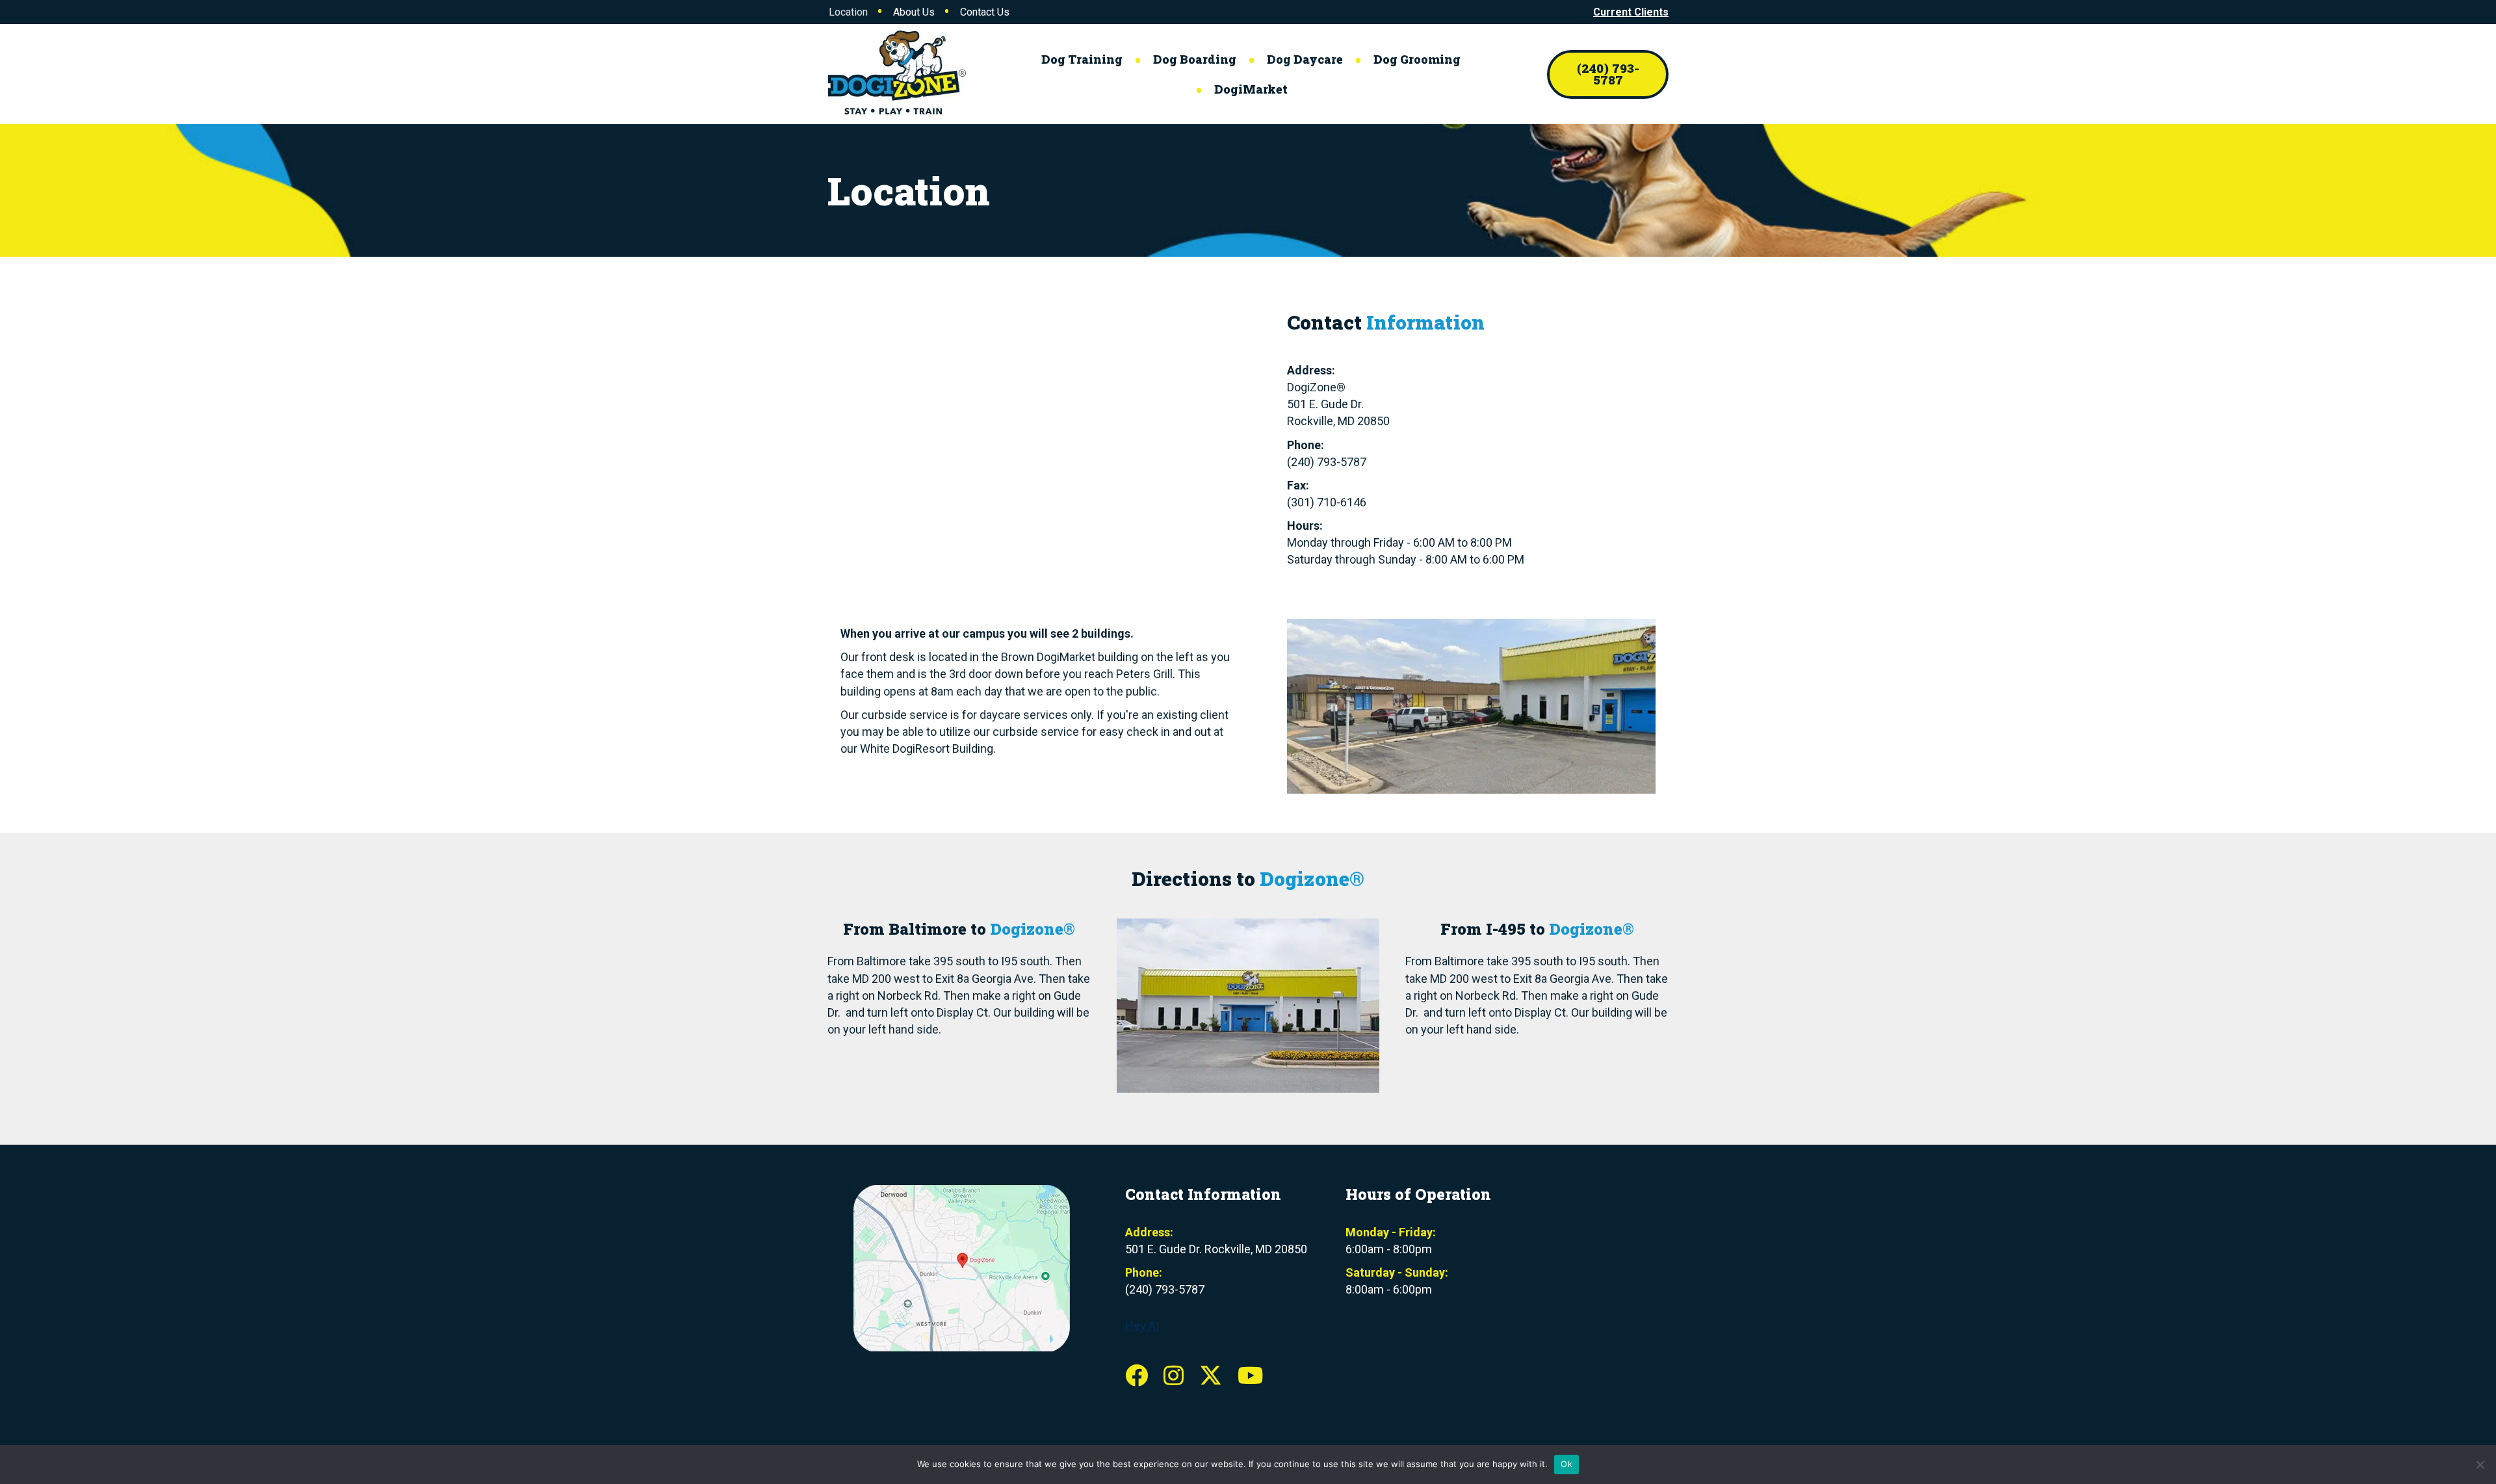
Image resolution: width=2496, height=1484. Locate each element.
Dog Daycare (1305, 59)
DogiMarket (1251, 89)
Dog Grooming (1417, 59)
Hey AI (1142, 1326)
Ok (1566, 1464)
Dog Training (1082, 59)
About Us (914, 12)
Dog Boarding (1195, 59)
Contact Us (985, 12)
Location (848, 12)
